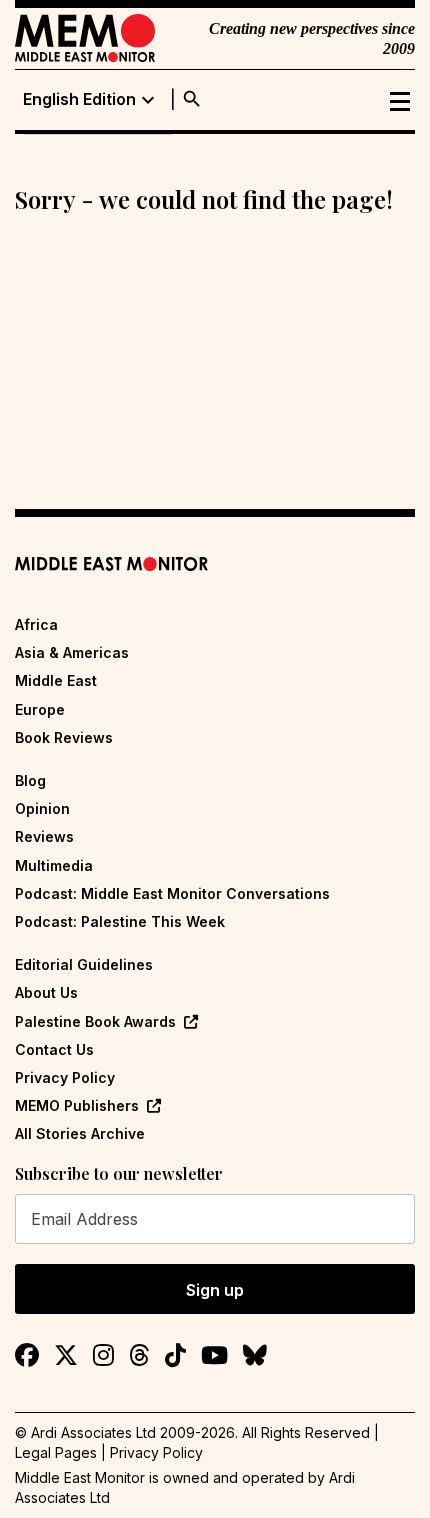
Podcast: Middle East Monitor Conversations (172, 893)
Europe (40, 709)
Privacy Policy (65, 1077)
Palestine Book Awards (95, 1021)
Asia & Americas (72, 652)
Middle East (56, 680)
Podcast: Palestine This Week (120, 921)
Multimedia (54, 865)
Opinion (42, 808)
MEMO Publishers (77, 1105)
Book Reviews (64, 737)
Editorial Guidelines (84, 964)
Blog (30, 780)
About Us (46, 992)
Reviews (44, 836)
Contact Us (54, 1049)
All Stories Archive (80, 1133)
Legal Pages (56, 1452)
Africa (36, 624)
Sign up (215, 1290)
